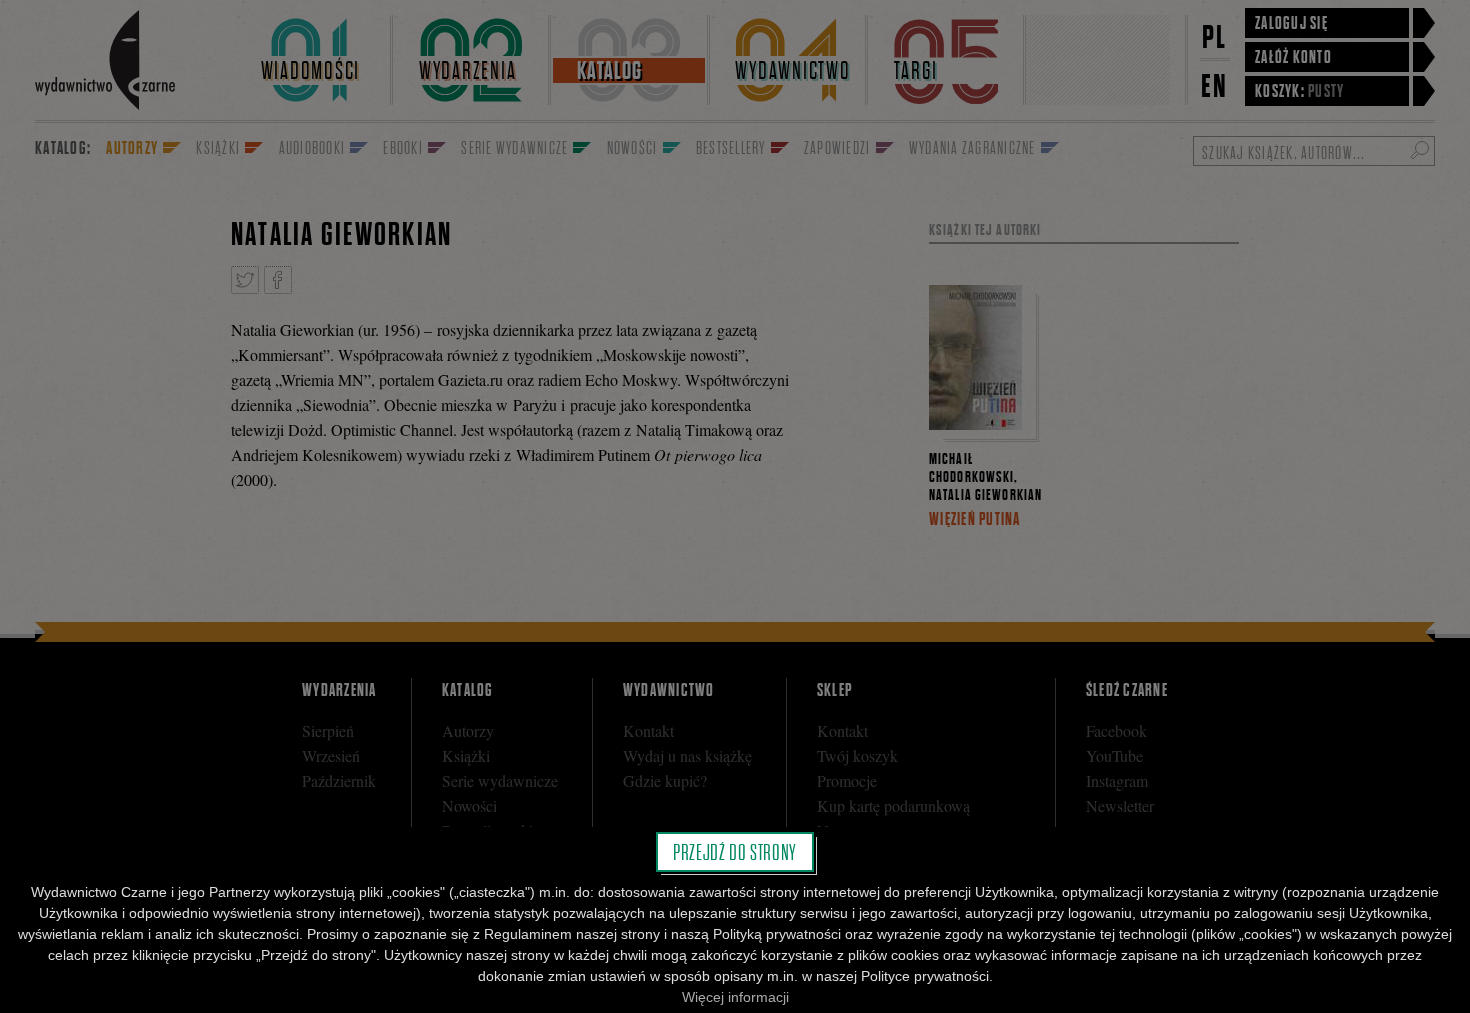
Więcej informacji (735, 997)
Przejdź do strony (735, 852)
